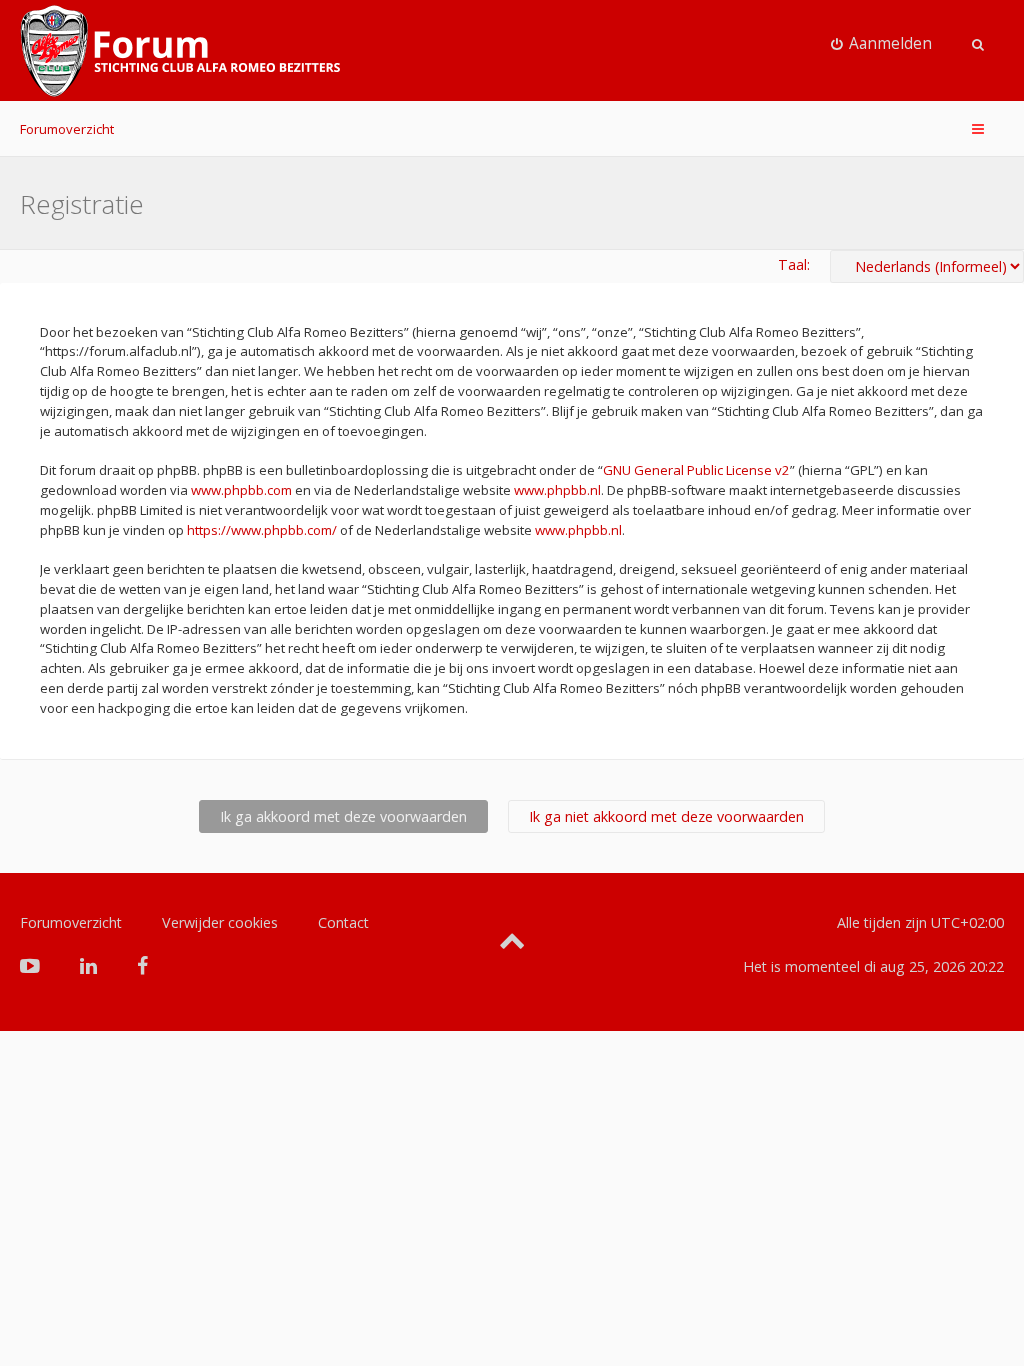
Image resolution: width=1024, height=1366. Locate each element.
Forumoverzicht (67, 129)
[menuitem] (882, 44)
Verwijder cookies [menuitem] (220, 922)
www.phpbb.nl (557, 490)
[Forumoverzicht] (180, 51)
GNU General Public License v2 (696, 470)
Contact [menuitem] (343, 922)
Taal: (794, 264)
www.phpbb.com (241, 490)
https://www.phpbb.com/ (262, 530)
